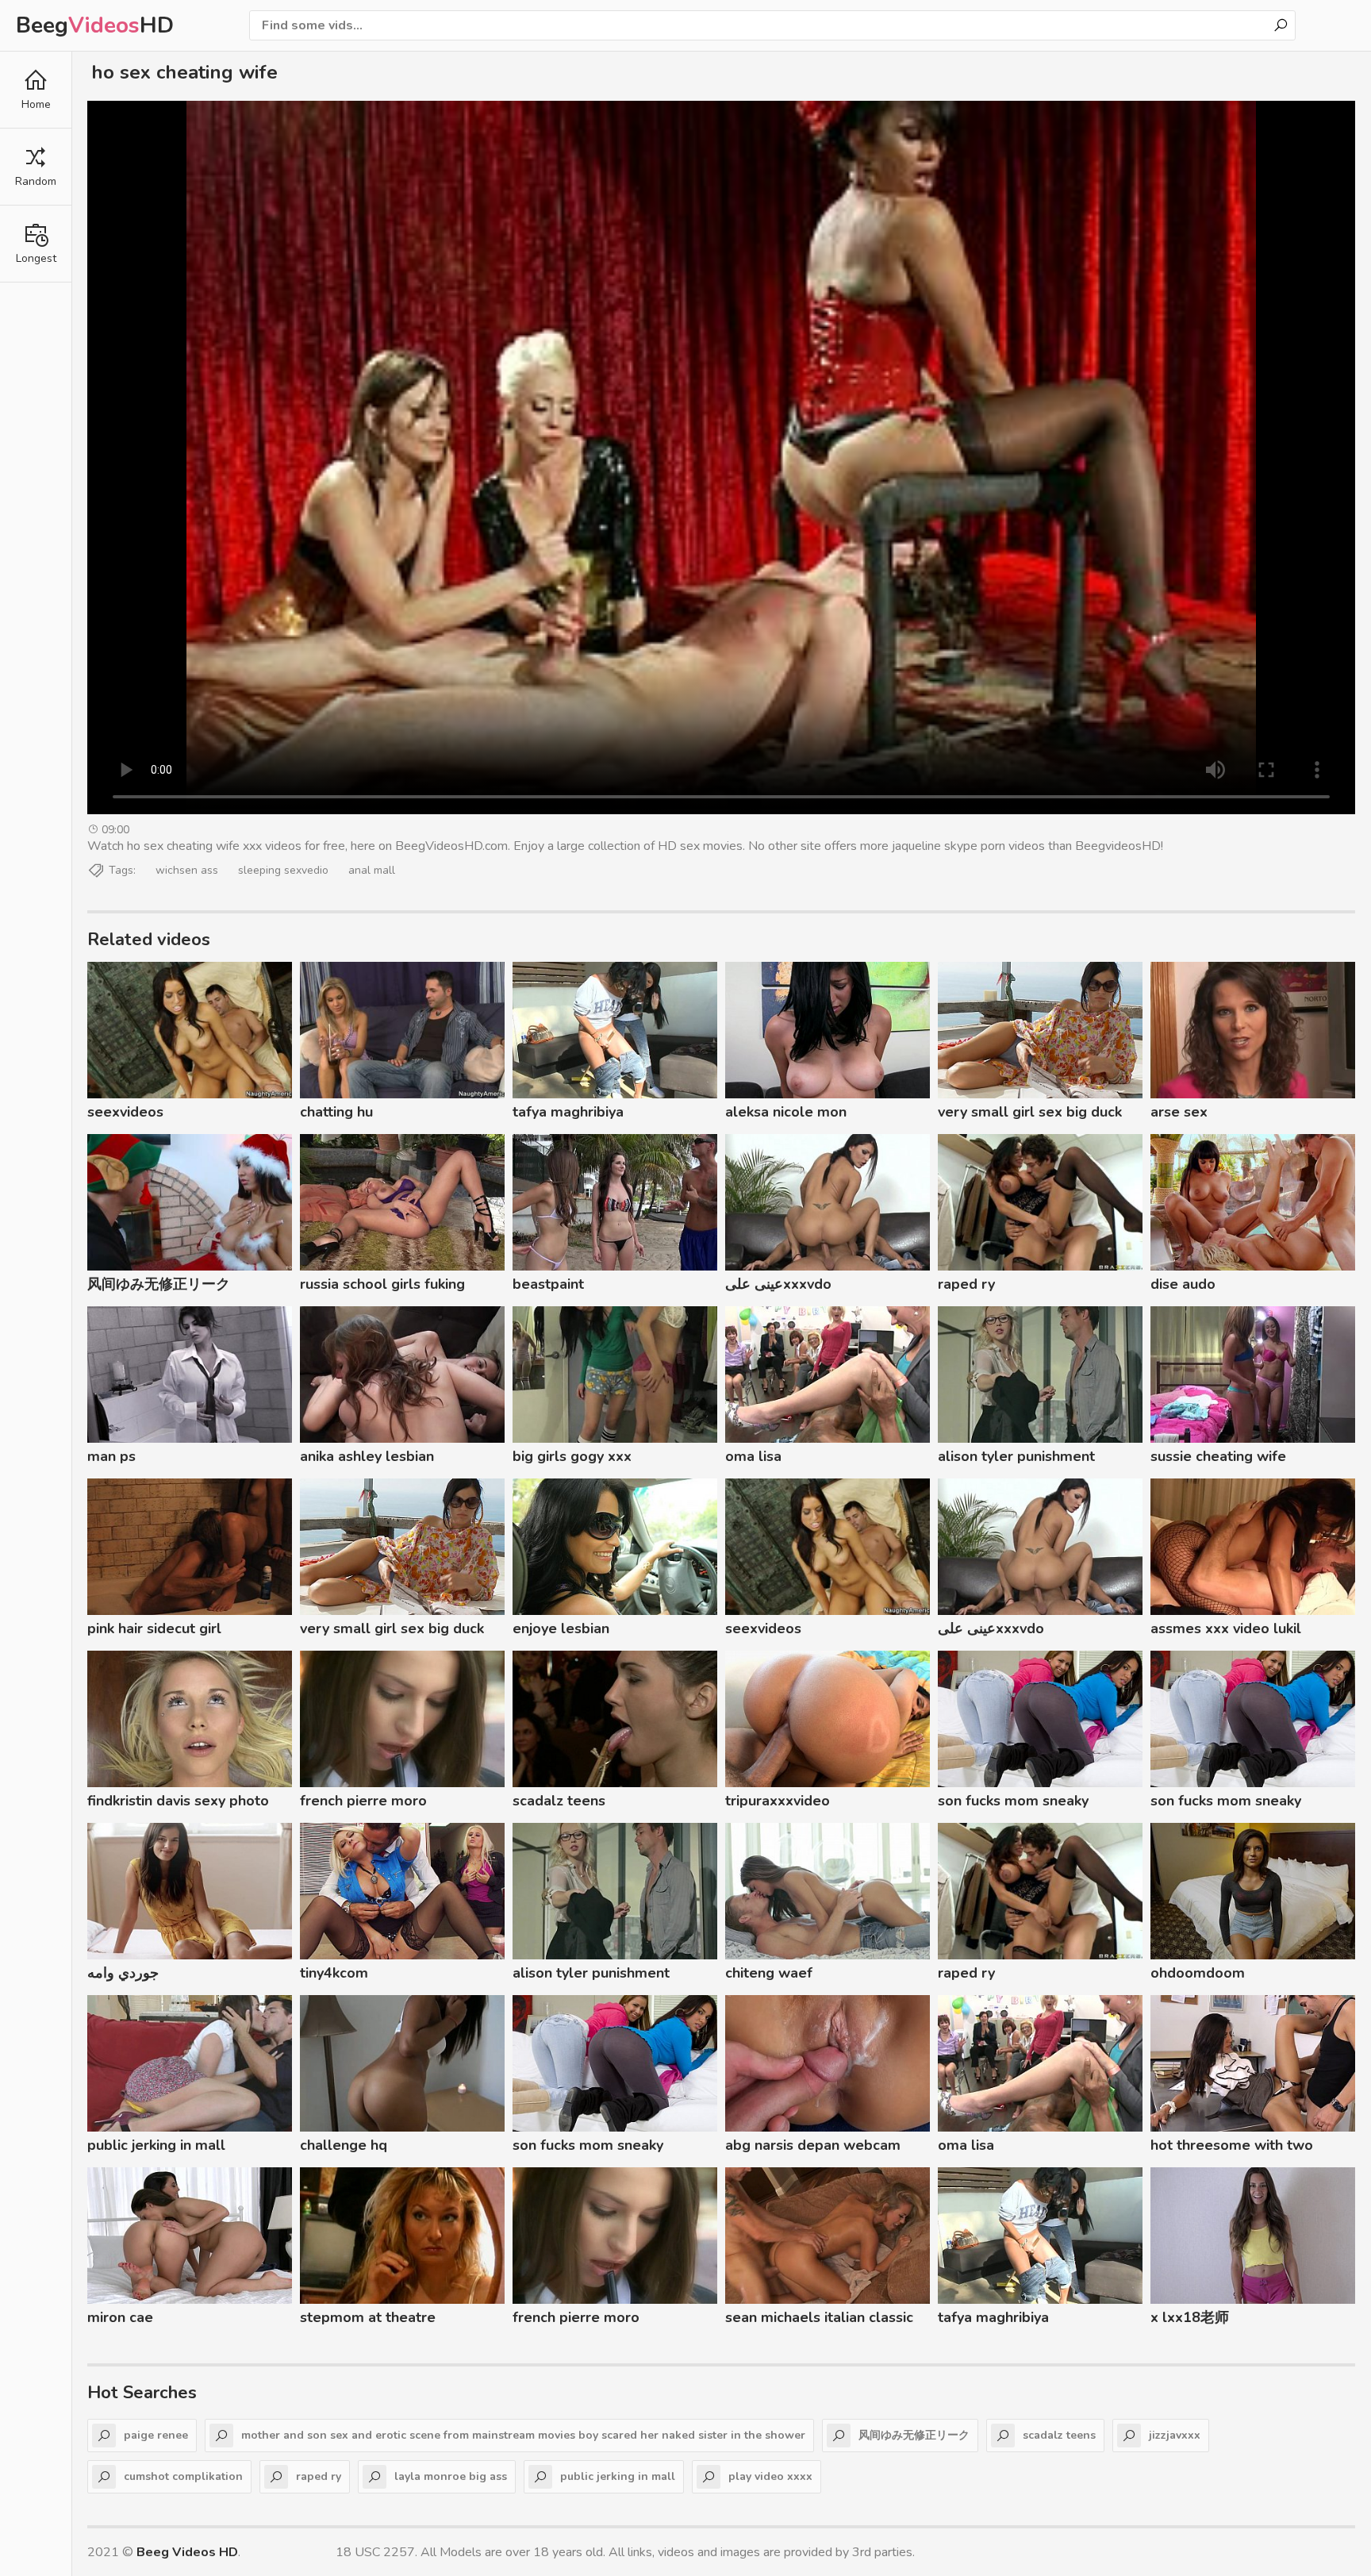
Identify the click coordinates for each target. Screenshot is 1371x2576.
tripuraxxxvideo (778, 1801)
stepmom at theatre (368, 2317)
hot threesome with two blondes (1232, 2147)
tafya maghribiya (568, 1112)
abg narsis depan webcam (813, 2145)
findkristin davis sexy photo (178, 1801)
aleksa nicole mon (786, 1112)
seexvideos (125, 1112)
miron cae (120, 2317)
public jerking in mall (156, 2145)
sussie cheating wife (1218, 1456)
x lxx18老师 (1190, 2317)
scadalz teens (559, 1801)
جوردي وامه (123, 1973)
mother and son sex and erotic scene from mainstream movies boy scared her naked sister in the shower (523, 2435)
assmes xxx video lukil (1226, 1628)
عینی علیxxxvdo (778, 1284)
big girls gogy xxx (572, 1456)
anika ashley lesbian (367, 1456)
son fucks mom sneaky (1013, 1801)
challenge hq (344, 2145)
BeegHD (95, 25)
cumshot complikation (183, 2476)
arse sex (1179, 1112)
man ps (111, 1456)
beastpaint (548, 1284)
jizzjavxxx (1175, 2435)
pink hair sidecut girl (154, 1628)
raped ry (966, 1284)
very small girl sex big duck (1030, 1112)
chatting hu (336, 1112)
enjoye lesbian (561, 1628)
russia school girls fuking (382, 1284)
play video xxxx (770, 2476)
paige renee (156, 2435)
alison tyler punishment (1016, 1456)
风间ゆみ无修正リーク (159, 1284)
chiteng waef (769, 1973)
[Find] (1281, 25)
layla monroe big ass (451, 2476)
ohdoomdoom (1198, 1973)
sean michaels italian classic (819, 2317)
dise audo (1183, 1284)
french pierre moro (363, 1801)
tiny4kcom (334, 1973)
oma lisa (753, 1456)
